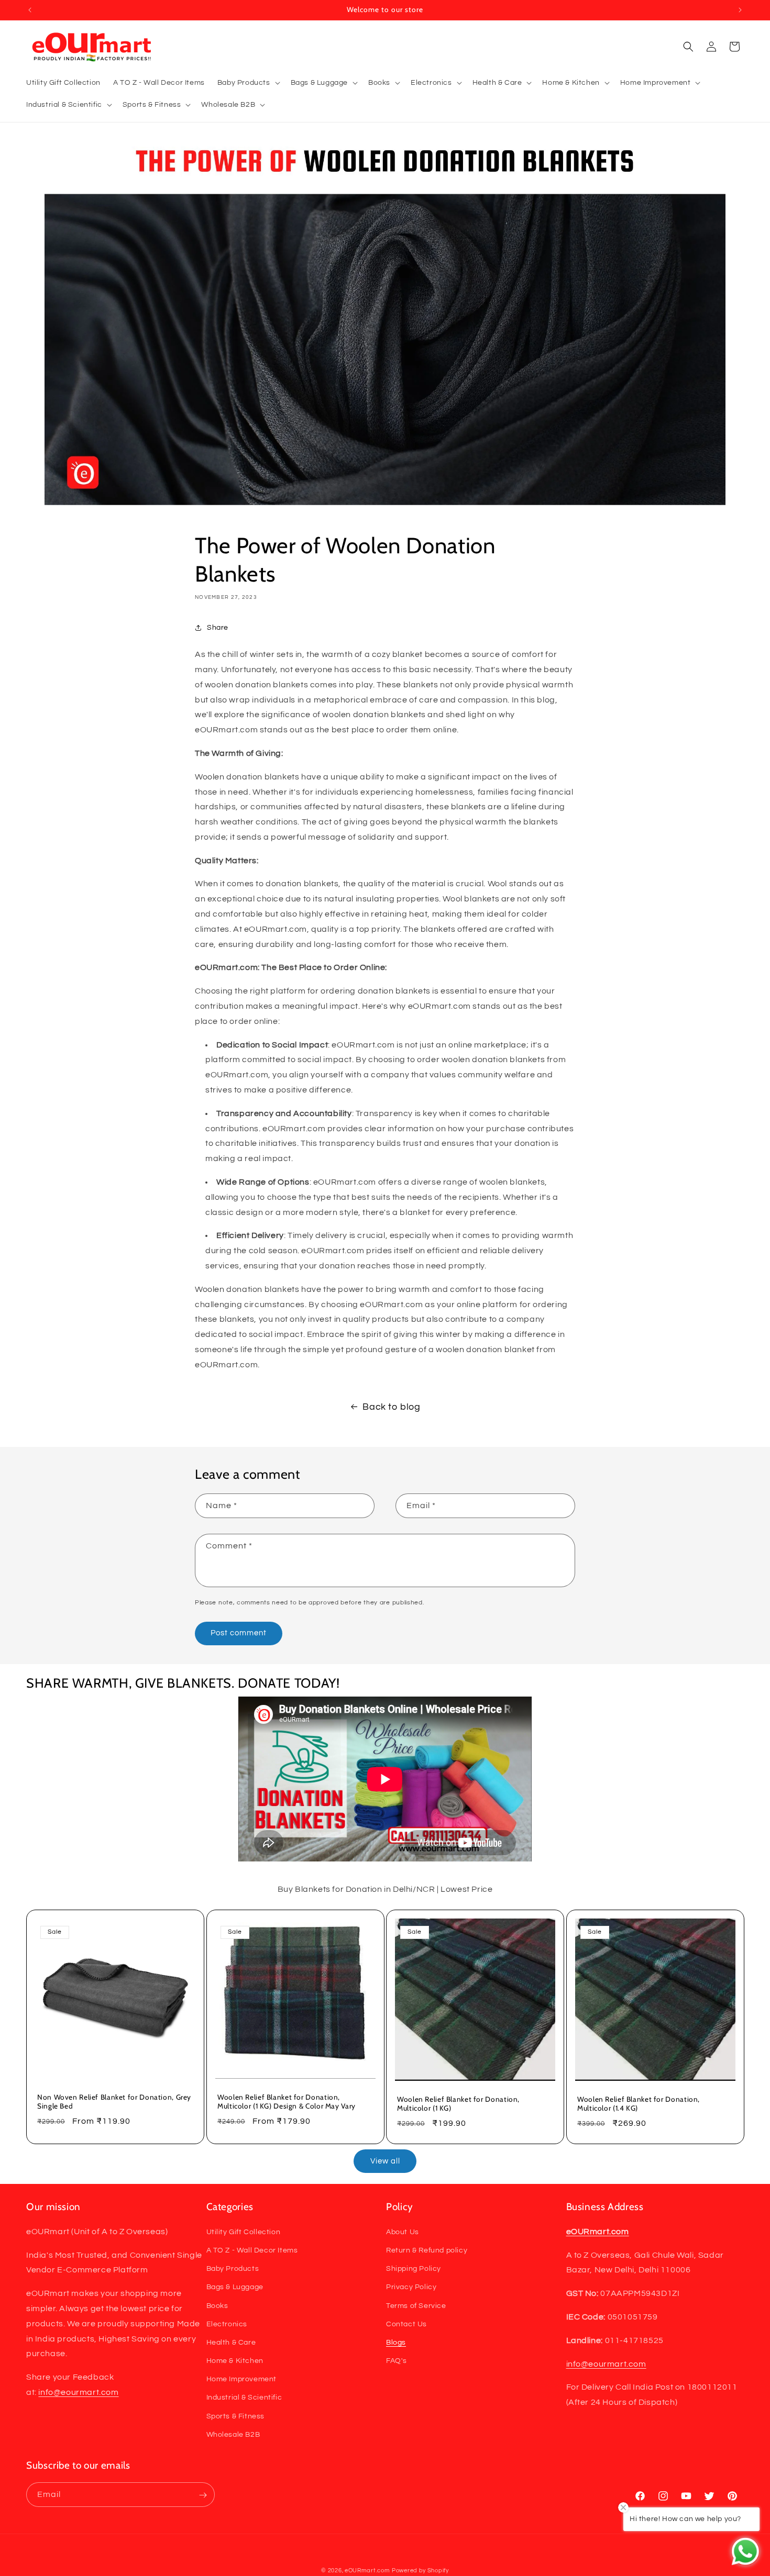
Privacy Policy (411, 2287)
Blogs (396, 2342)
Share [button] (218, 628)
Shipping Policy (414, 2268)
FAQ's (397, 2360)
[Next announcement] (740, 10)
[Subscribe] (203, 2495)
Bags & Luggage (235, 2287)
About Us (403, 2232)
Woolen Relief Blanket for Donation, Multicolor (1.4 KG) (639, 2104)
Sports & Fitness (236, 2416)
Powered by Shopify (420, 2571)
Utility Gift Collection (244, 2232)
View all (385, 2161)
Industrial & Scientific (244, 2397)
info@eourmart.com (78, 2392)
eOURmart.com (367, 2571)
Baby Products (233, 2268)
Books (217, 2305)
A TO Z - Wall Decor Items (252, 2250)
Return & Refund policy (427, 2250)
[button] (248, 83)
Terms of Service (416, 2305)
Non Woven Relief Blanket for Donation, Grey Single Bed (114, 2102)
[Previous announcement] (30, 10)
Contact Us (406, 2324)
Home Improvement (242, 2379)
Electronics (227, 2324)
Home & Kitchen (235, 2360)
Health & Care (231, 2342)
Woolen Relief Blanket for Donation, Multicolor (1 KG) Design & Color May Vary (287, 2102)
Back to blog (391, 1407)
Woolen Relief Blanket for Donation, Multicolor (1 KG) (458, 2104)
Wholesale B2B (233, 2434)
